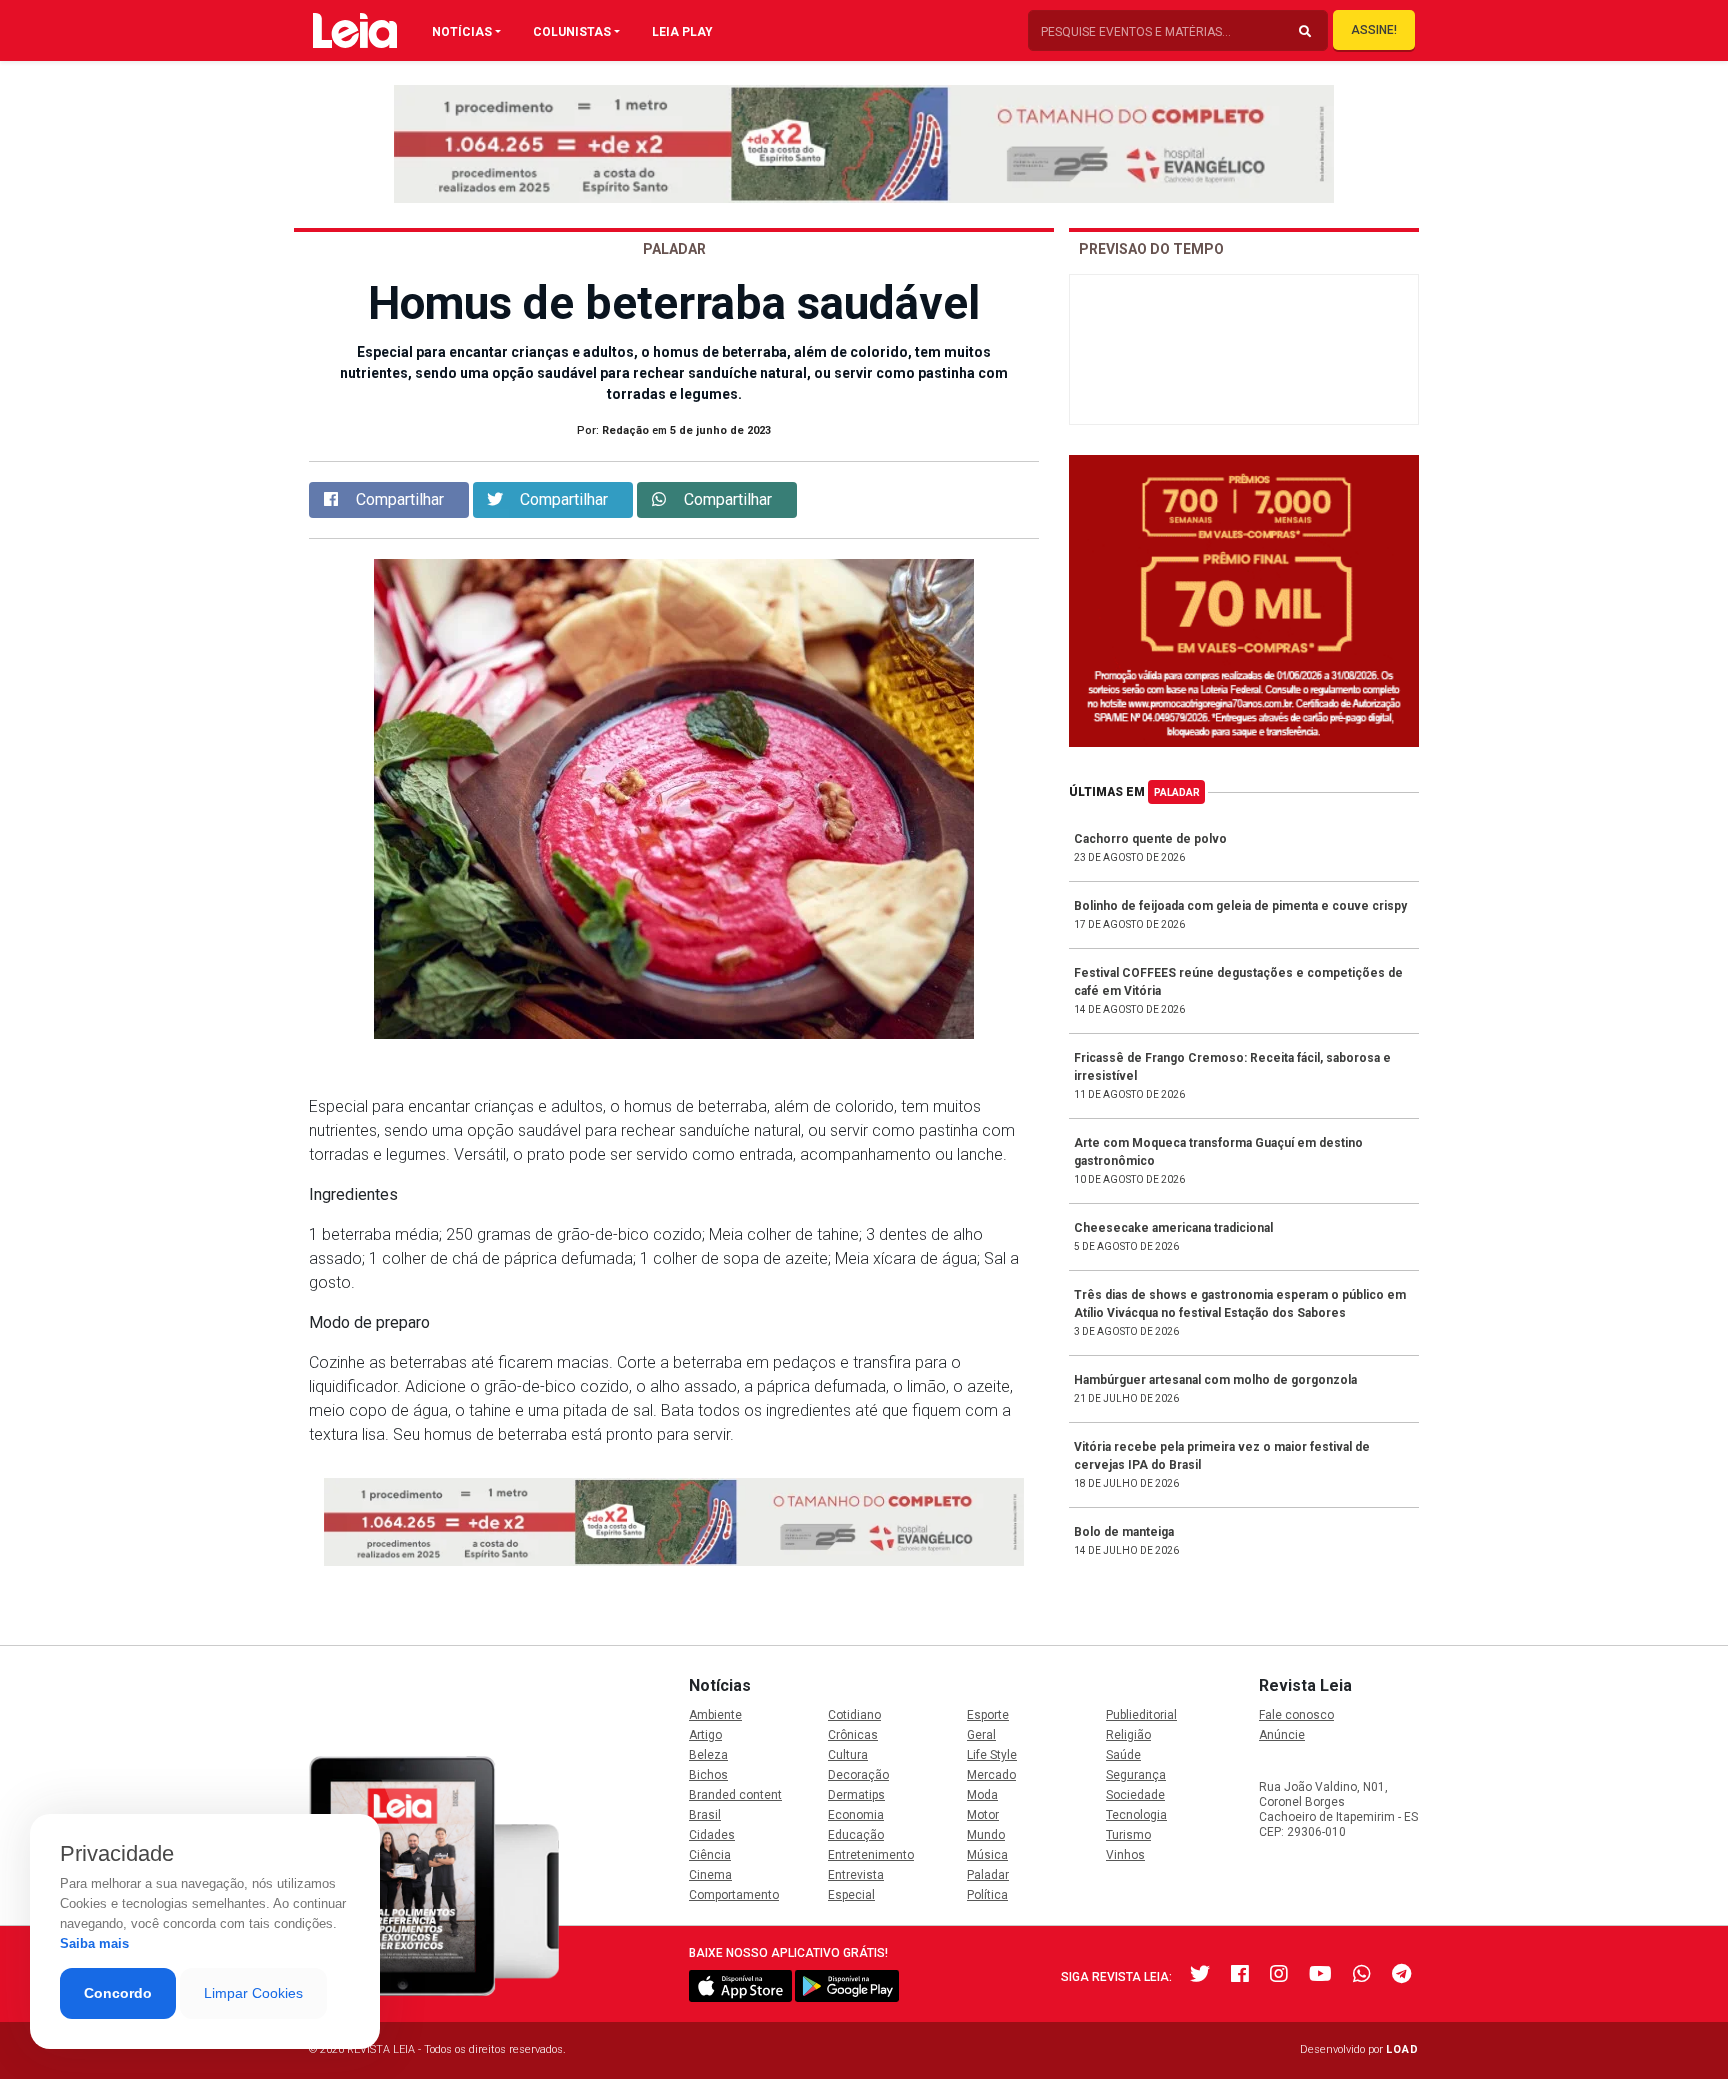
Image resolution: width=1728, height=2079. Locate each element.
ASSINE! (1374, 30)
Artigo (705, 1735)
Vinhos (1125, 1855)
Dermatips (856, 1795)
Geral (981, 1735)
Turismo (1128, 1835)
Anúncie (1282, 1735)
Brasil (705, 1815)
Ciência (710, 1855)
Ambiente (715, 1715)
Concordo (118, 1993)
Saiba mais (94, 1943)
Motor (983, 1815)
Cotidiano (854, 1715)
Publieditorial (1141, 1715)
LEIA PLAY (682, 32)
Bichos (708, 1775)
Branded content (735, 1795)
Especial (851, 1895)
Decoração (858, 1775)
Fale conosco (1296, 1715)
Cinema (710, 1875)
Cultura (848, 1755)
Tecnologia (1136, 1815)
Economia (856, 1815)
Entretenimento (871, 1855)
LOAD (1402, 2049)
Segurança (1136, 1775)
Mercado (991, 1775)
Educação (856, 1835)
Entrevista (856, 1875)
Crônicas (853, 1735)
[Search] (1305, 32)
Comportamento (734, 1895)
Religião (1128, 1735)
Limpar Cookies (253, 1993)
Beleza (708, 1755)
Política (987, 1895)
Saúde (1123, 1755)
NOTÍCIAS (462, 32)
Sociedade (1135, 1795)
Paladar (1177, 792)
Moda (982, 1795)
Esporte (988, 1715)
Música (987, 1855)
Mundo (986, 1835)
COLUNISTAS (572, 32)
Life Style (992, 1755)
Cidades (712, 1835)
